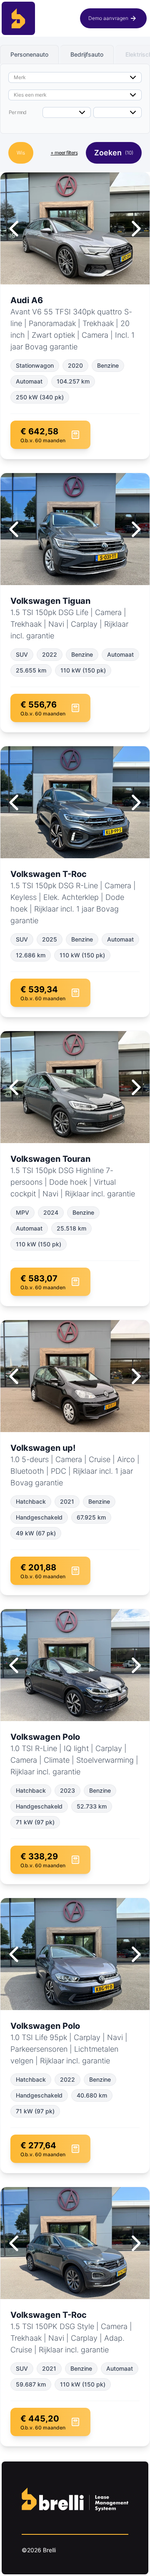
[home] (18, 18)
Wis (21, 153)
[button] (113, 18)
